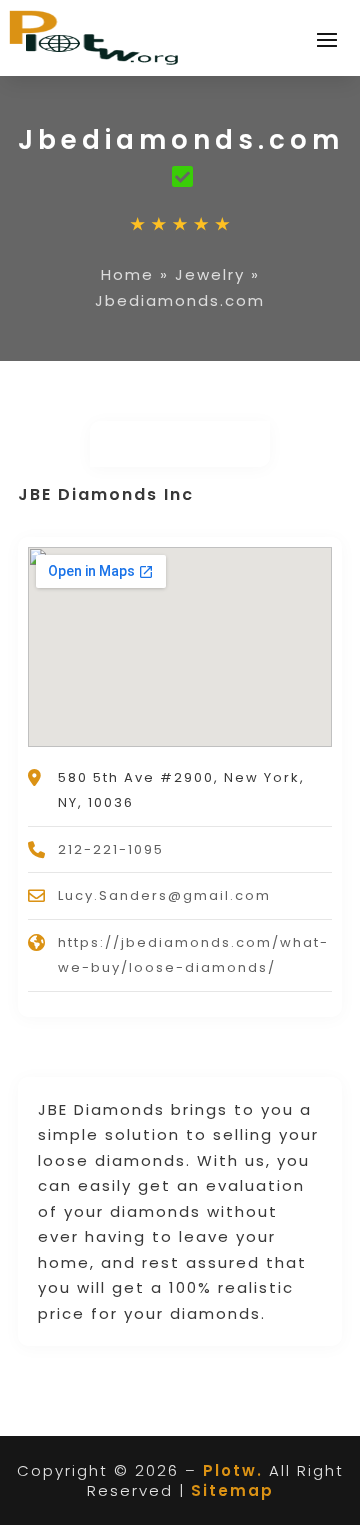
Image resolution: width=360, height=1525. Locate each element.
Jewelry (210, 274)
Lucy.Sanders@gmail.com (164, 895)
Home (127, 274)
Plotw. (233, 1470)
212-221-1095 (111, 849)
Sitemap (232, 1490)
